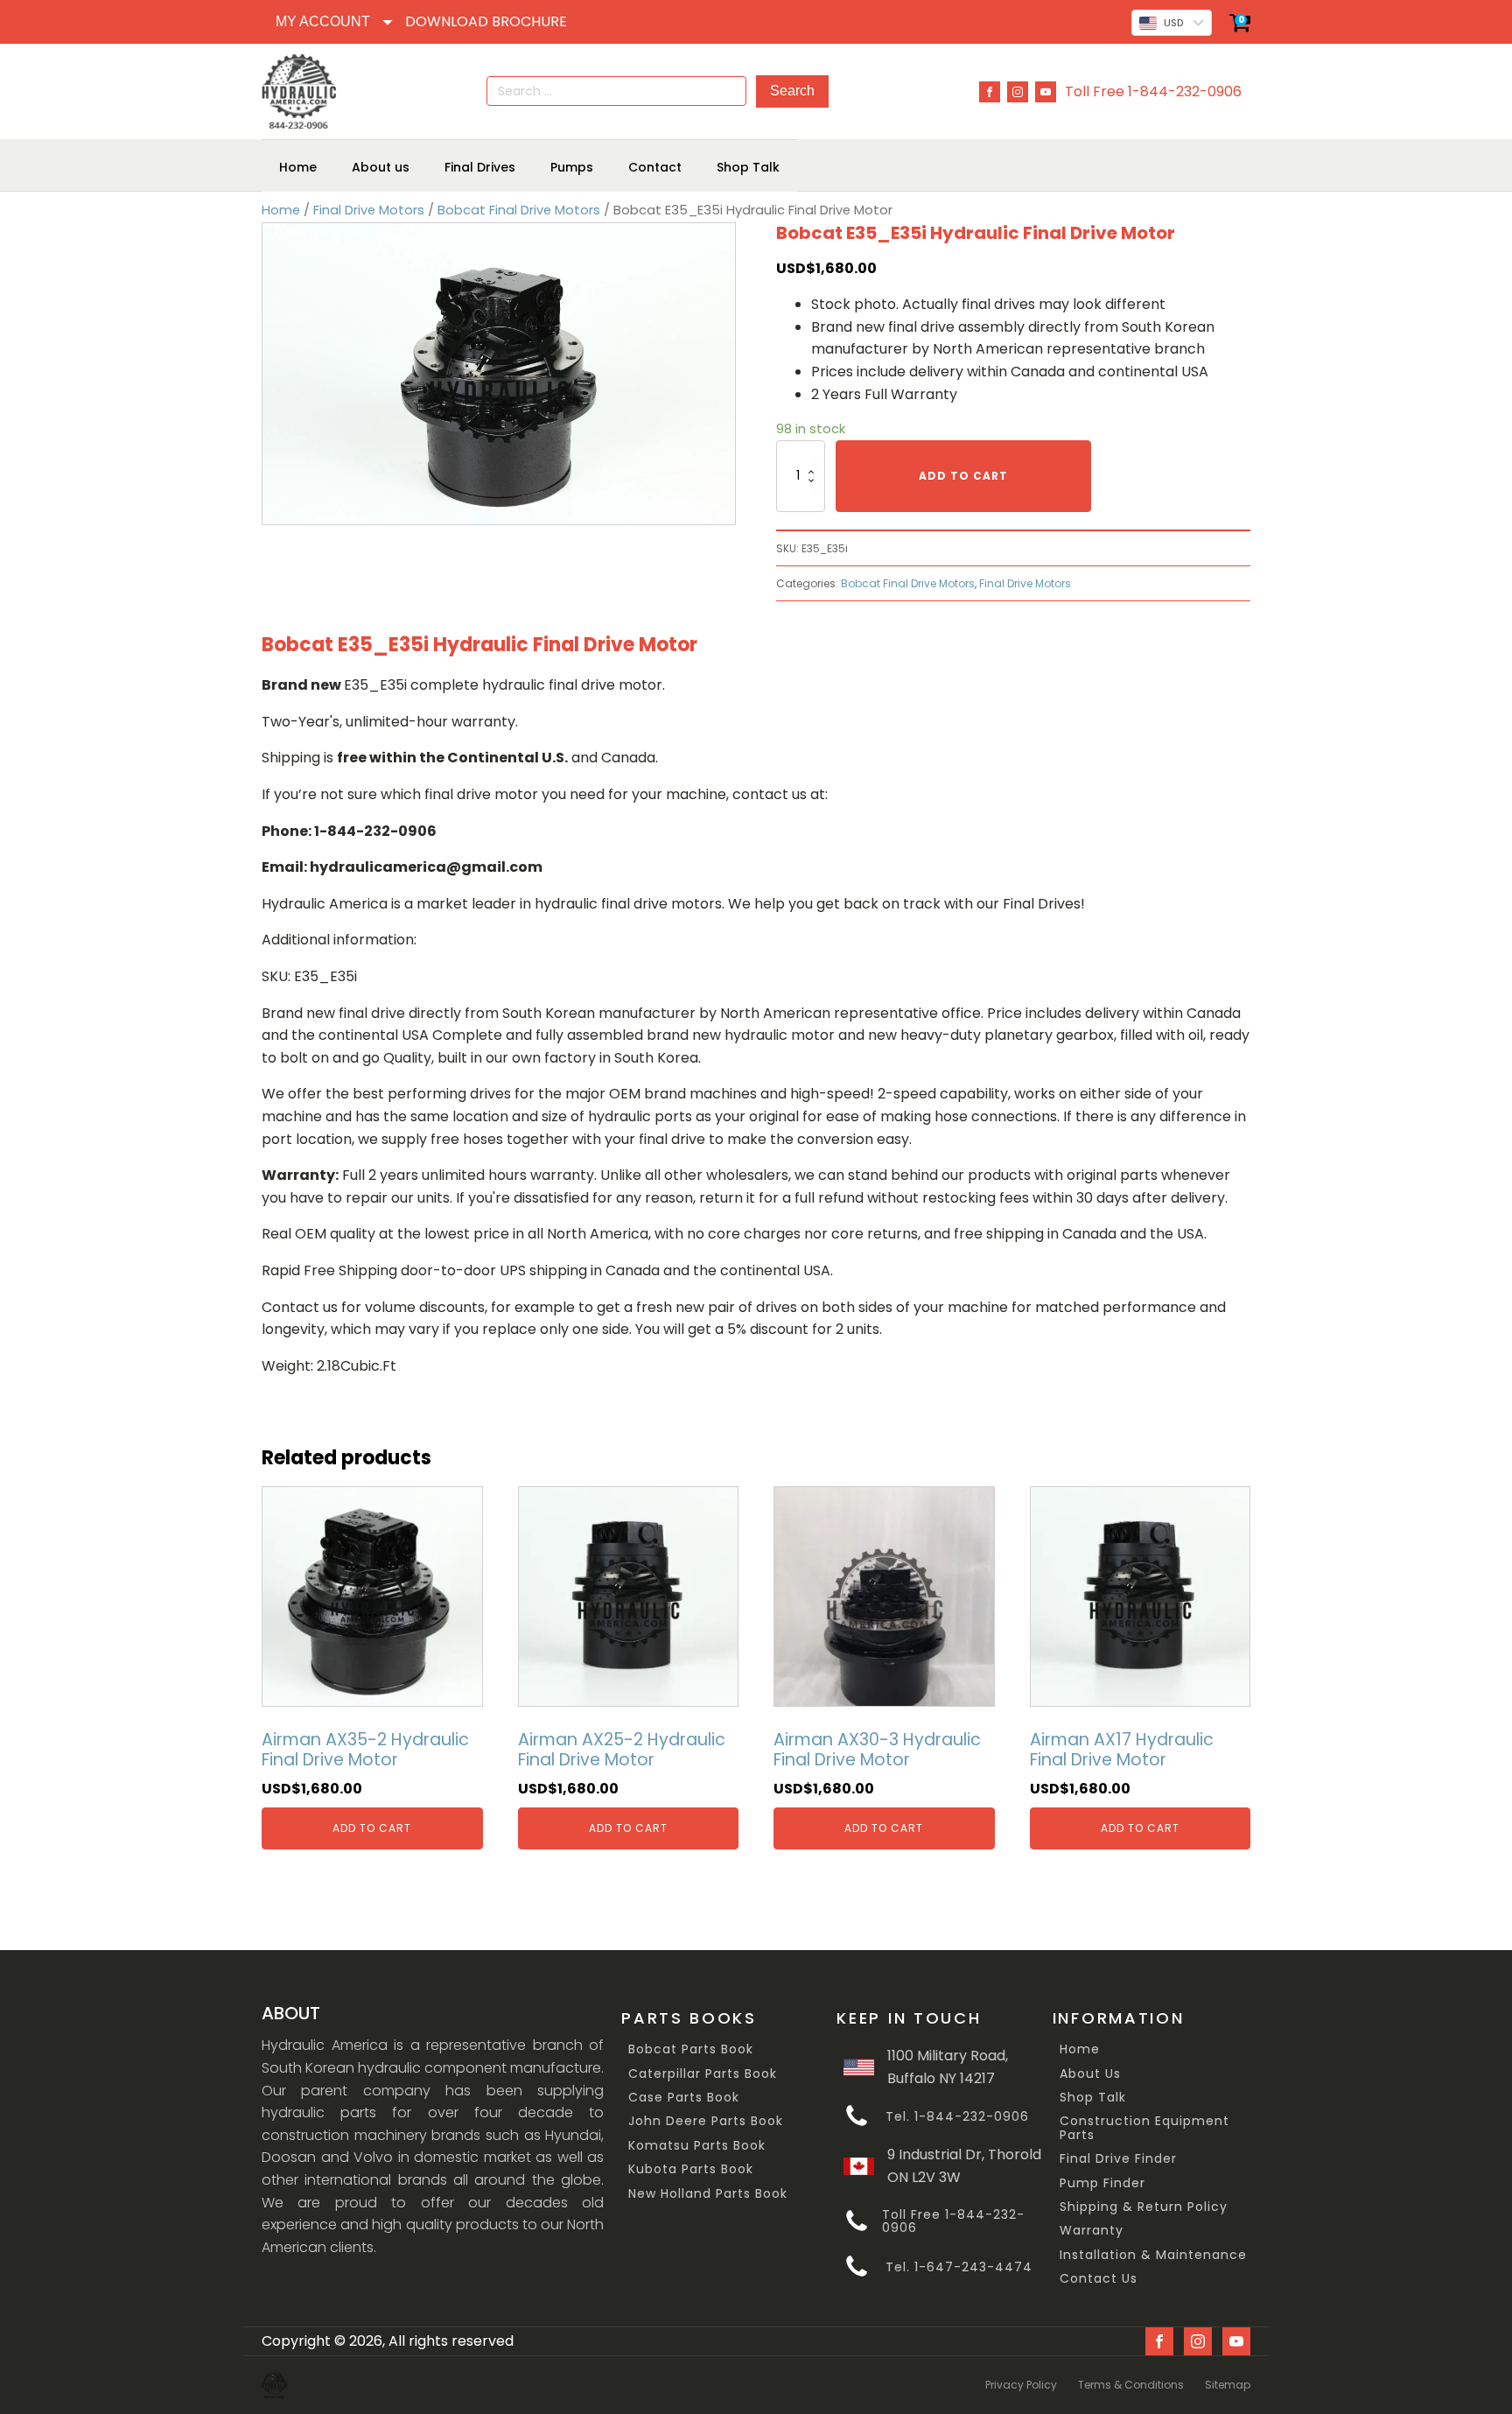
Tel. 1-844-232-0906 (957, 2117)
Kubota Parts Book (691, 2169)
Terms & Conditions (1131, 2385)
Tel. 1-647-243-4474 (959, 2267)
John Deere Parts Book (706, 2121)
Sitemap (1228, 2385)
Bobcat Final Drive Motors (519, 210)
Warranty (1092, 2231)
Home (281, 210)
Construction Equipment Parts (1144, 2128)
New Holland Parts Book (708, 2194)
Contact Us (1099, 2279)
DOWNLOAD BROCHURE (486, 21)
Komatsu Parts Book (697, 2146)
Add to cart (963, 476)
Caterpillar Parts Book (703, 2074)
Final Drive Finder (1118, 2159)
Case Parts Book (684, 2098)
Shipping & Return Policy (1144, 2207)
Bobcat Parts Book (691, 2049)
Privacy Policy (1021, 2385)
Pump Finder (1102, 2183)
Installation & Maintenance (1153, 2255)
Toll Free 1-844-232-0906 (1153, 91)
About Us (1090, 2074)
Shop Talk (1093, 2098)
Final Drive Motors (369, 210)
